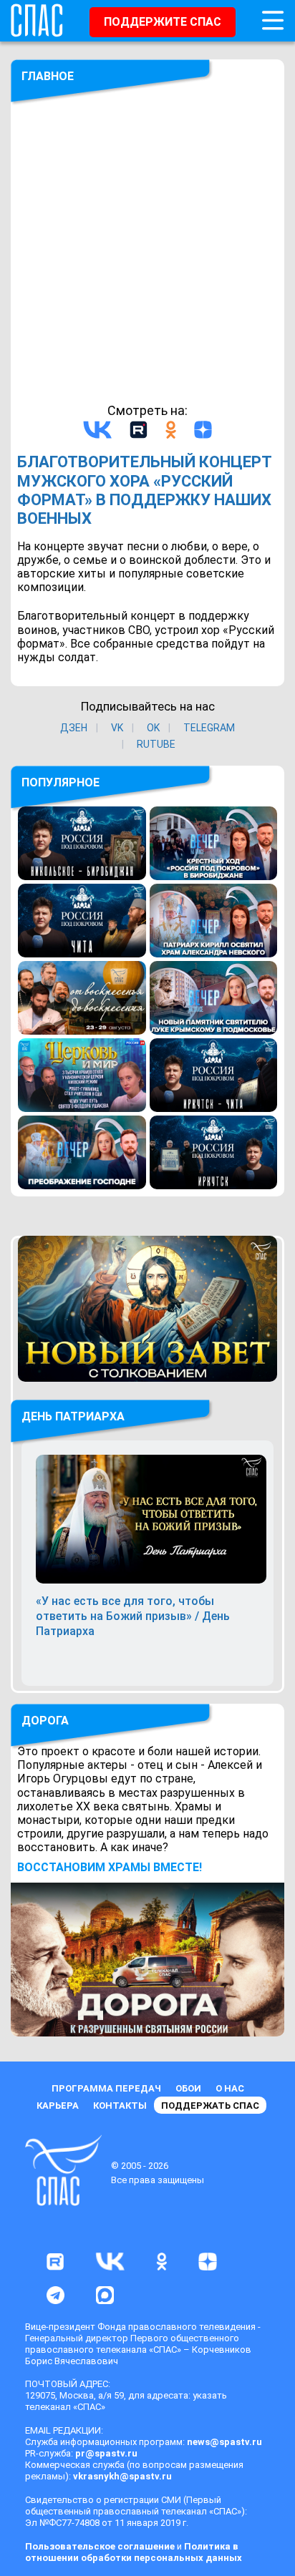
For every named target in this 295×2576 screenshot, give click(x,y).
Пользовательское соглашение (100, 2546)
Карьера (58, 2106)
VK (117, 728)
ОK (153, 728)
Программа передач (106, 2088)
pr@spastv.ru (106, 2453)
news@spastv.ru (224, 2442)
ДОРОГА (45, 1721)
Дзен (74, 728)
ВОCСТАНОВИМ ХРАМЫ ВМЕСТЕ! (110, 1867)
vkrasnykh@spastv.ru (122, 2476)
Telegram (209, 728)
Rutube (156, 744)
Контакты (120, 2106)
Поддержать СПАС (210, 2106)
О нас (230, 2088)
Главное (48, 76)
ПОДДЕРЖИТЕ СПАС (163, 22)
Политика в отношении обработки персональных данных (134, 2552)
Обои (188, 2088)
